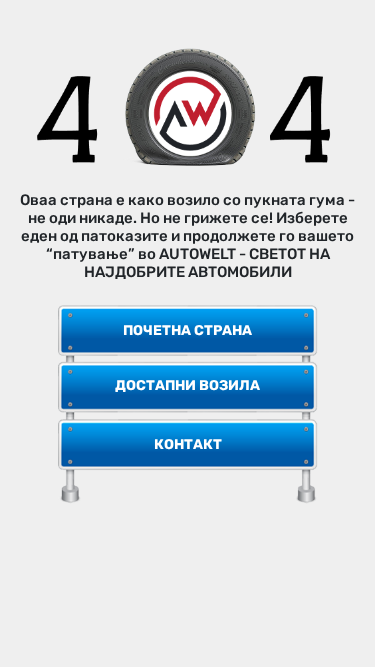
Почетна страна (187, 330)
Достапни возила (187, 385)
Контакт (188, 444)
